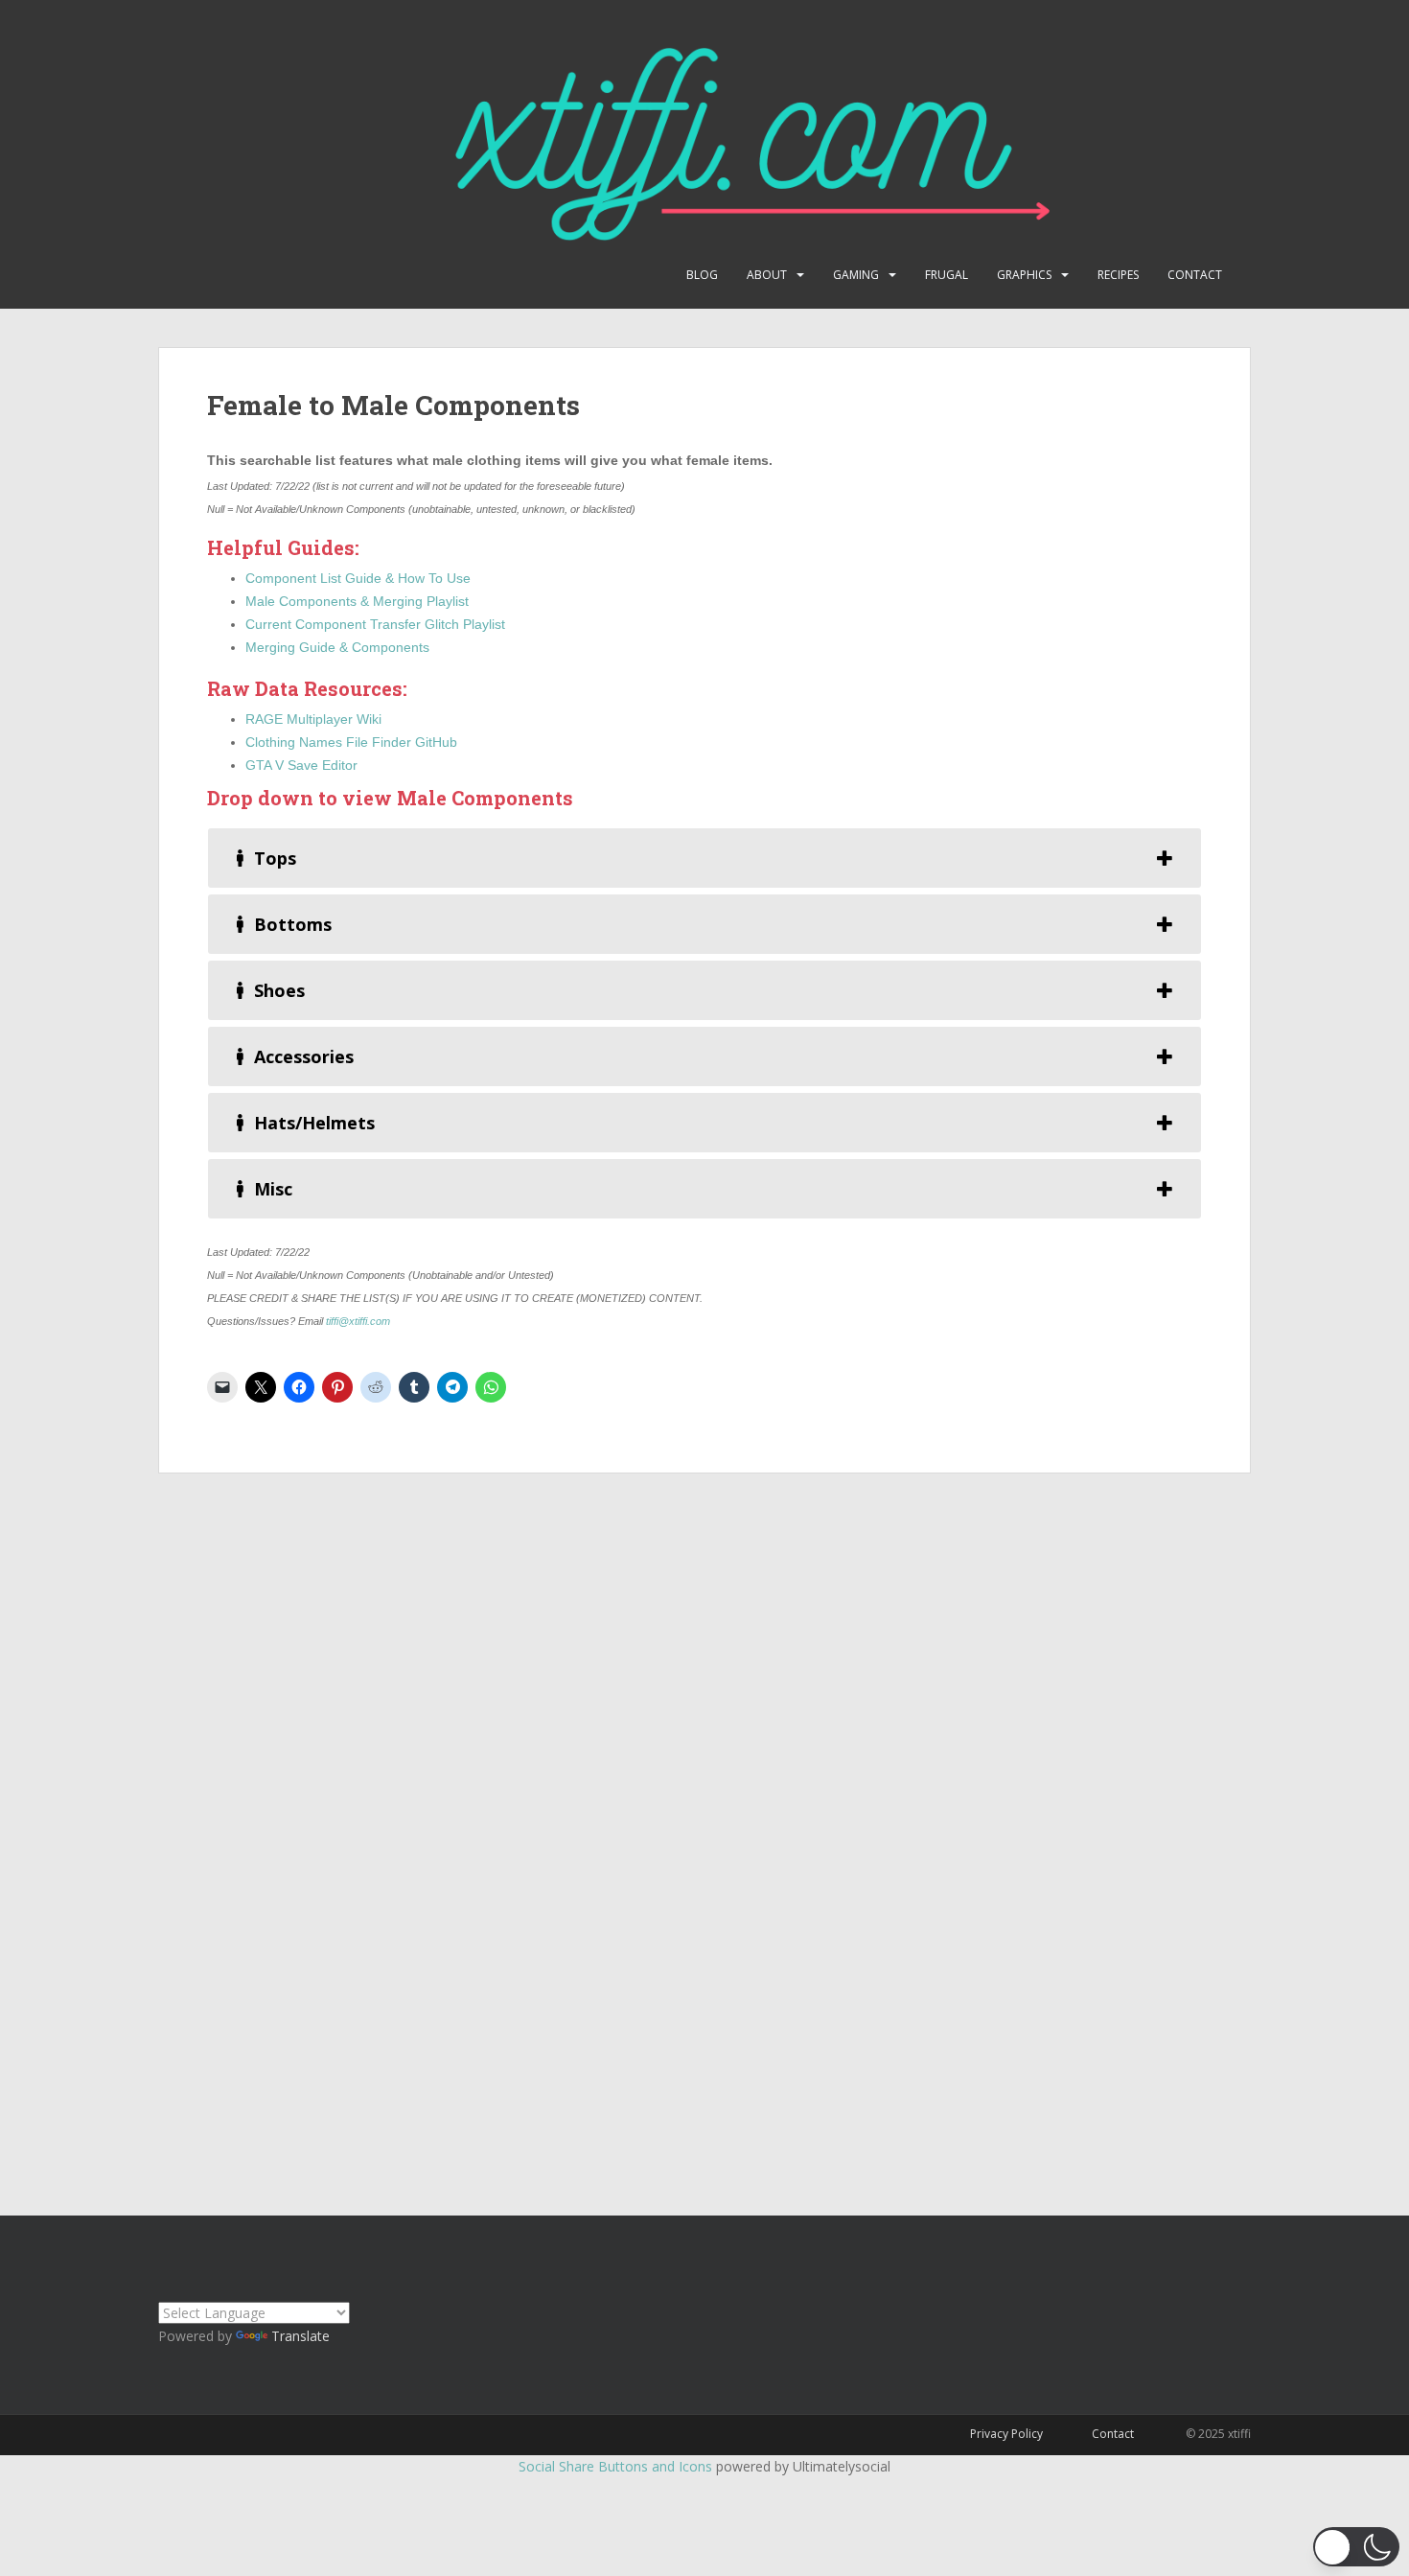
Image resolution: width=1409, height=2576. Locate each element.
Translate (300, 2336)
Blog (702, 275)
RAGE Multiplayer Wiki (313, 719)
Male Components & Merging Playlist (357, 601)
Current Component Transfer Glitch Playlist (375, 624)
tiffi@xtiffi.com (358, 1321)
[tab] (704, 858)
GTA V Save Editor (301, 765)
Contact (1195, 275)
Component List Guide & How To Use (358, 578)
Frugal (947, 275)
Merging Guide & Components (337, 647)
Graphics (1024, 275)
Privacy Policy (1006, 2434)
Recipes (1118, 275)
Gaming (856, 275)
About (767, 275)
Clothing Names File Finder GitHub (351, 742)
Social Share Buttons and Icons (615, 2466)
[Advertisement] (704, 1825)
